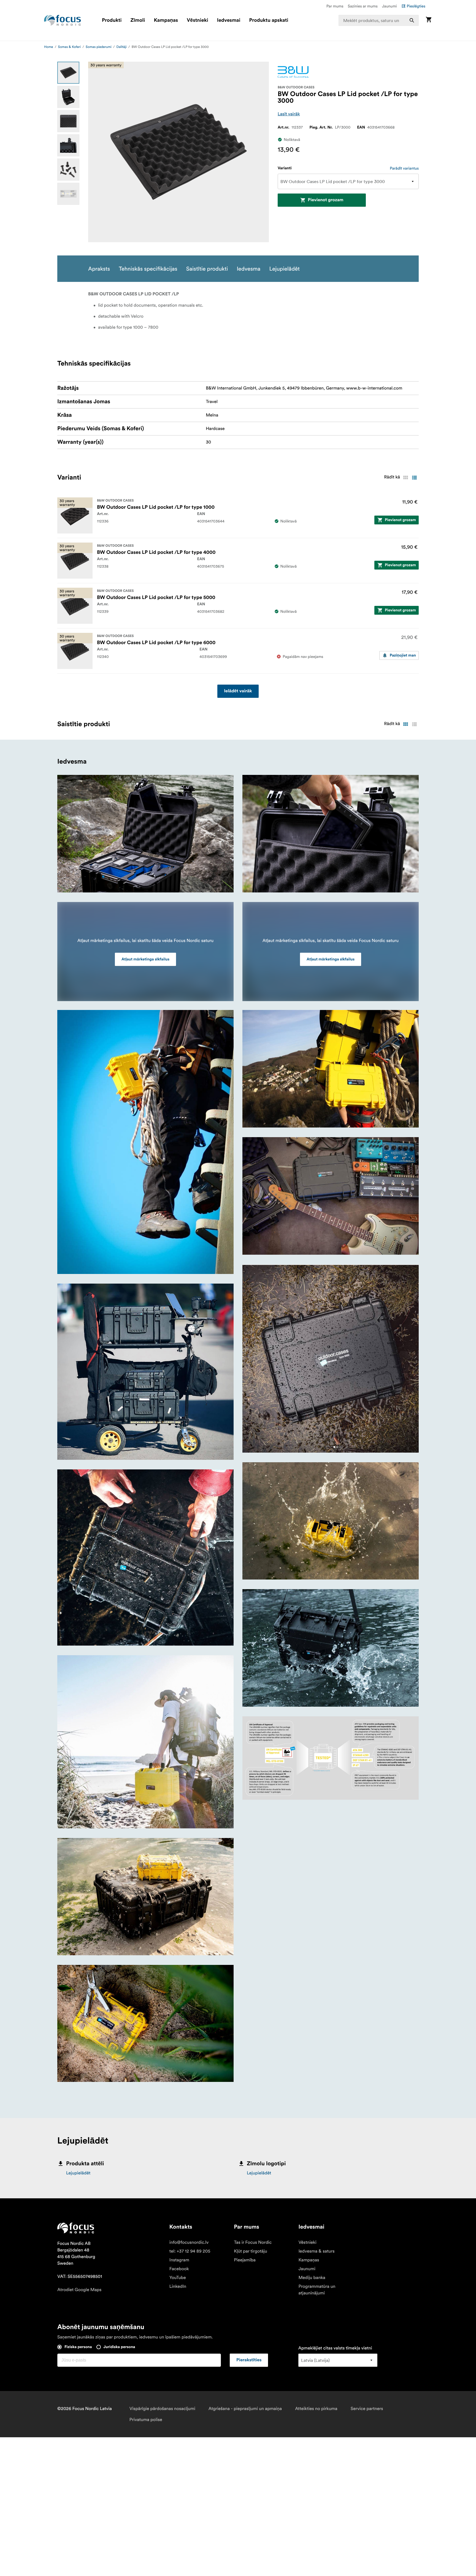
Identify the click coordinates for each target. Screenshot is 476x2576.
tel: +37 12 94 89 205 (190, 2251)
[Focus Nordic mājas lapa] (63, 20)
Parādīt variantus (404, 168)
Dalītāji (122, 47)
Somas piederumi (99, 47)
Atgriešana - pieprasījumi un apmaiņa (245, 2409)
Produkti (112, 20)
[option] (68, 73)
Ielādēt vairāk (238, 691)
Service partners (367, 2409)
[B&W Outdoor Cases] (293, 72)
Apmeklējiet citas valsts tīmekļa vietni (335, 2348)
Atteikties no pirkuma (316, 2409)
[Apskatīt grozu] (429, 20)
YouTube (178, 2278)
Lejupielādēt (78, 2173)
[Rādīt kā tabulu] (405, 478)
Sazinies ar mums (363, 6)
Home (49, 47)
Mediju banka (312, 2278)
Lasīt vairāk (289, 114)
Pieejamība (245, 2260)
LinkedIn (178, 2286)
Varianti (285, 168)
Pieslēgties (416, 6)
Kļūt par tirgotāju (251, 2251)
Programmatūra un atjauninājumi (317, 2290)
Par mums (335, 6)
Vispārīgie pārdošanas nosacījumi (162, 2409)
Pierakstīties (249, 2360)
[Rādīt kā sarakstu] (414, 478)
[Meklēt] (412, 20)
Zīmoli (138, 20)
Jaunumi (390, 6)
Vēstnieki (198, 20)
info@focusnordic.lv (189, 2242)
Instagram (179, 2260)
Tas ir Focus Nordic (253, 2242)
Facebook (179, 2269)
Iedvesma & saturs (316, 2251)
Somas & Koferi (70, 47)
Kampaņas (166, 20)
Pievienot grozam (325, 200)
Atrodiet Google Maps (79, 2290)
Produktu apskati (269, 20)
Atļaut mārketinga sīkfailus (145, 959)
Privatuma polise (146, 2420)
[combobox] (379, 20)
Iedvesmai (229, 20)
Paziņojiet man (403, 655)
